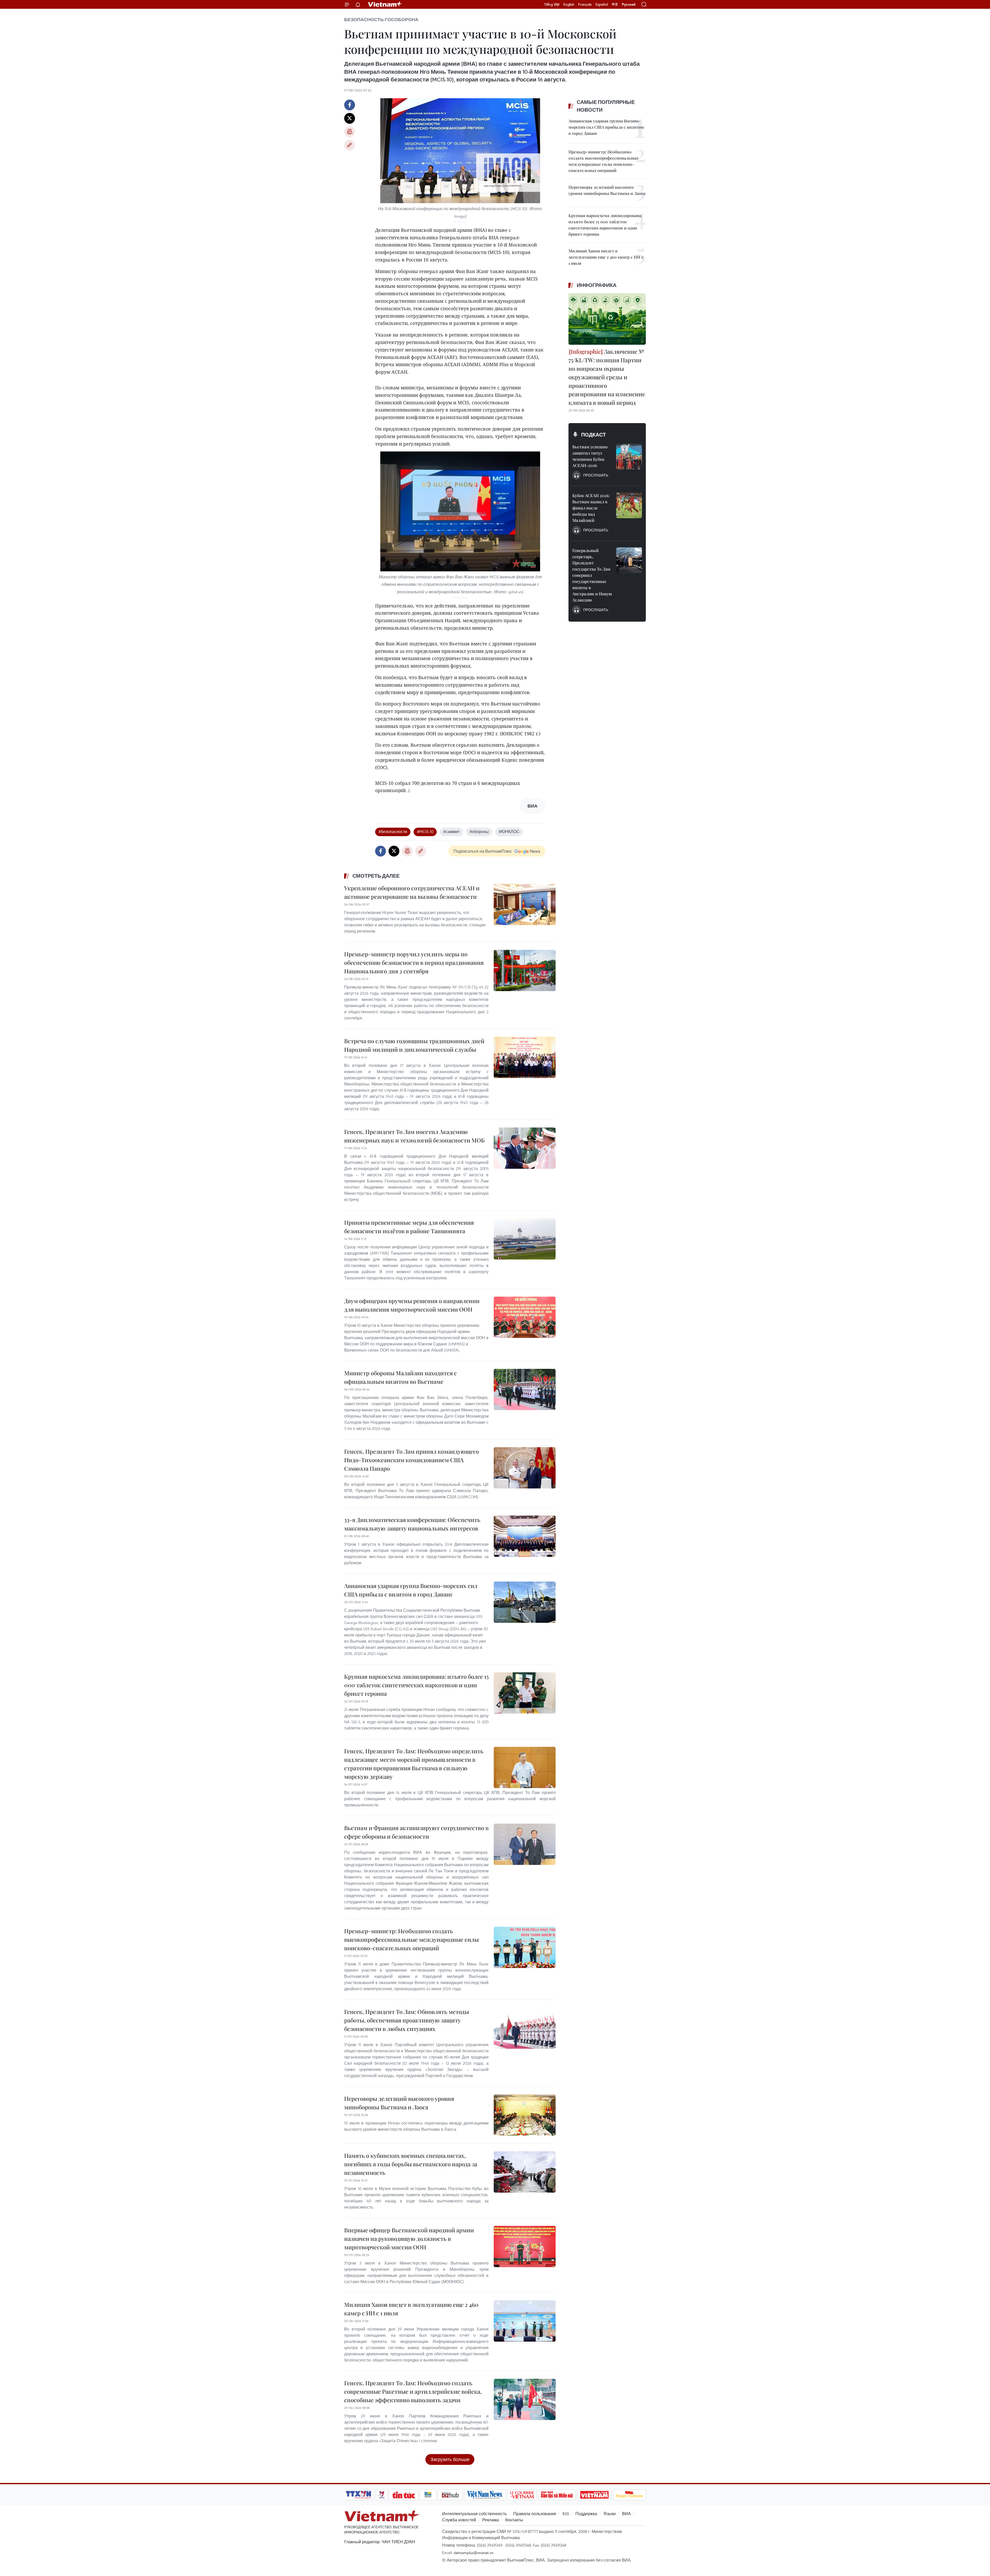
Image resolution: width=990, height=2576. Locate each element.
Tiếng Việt (552, 4)
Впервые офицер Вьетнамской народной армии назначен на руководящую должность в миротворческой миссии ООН (409, 2238)
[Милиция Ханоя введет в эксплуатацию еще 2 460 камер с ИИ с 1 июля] (525, 2321)
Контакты (514, 2520)
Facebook (350, 105)
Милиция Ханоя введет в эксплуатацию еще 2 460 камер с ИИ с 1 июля (411, 2309)
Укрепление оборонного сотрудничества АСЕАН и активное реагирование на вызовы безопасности (412, 892)
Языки (610, 2514)
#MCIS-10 (425, 832)
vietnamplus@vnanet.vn (473, 2553)
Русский (629, 5)
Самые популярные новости (606, 106)
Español (602, 4)
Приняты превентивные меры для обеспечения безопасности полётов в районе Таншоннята (409, 1227)
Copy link (350, 145)
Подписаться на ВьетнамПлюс (483, 851)
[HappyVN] (629, 2495)
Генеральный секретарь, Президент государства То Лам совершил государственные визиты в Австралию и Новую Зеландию (592, 575)
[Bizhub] (450, 2495)
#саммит (451, 832)
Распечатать (350, 132)
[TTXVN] (359, 2495)
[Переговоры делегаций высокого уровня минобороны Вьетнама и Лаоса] (525, 2115)
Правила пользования (535, 2514)
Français (585, 4)
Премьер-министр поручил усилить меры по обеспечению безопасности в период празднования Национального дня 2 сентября (414, 962)
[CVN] (522, 2495)
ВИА (626, 2514)
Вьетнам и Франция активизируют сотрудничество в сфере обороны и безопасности (416, 1832)
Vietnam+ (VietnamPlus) (385, 4)
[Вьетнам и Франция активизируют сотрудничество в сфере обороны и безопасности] (525, 1844)
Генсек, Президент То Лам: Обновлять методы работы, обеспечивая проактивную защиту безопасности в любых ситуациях (407, 2020)
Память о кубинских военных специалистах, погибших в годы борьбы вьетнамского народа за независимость (411, 2164)
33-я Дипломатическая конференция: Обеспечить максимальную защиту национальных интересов (412, 1524)
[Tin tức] (404, 2495)
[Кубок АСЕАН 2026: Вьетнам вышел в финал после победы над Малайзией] (629, 505)
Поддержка (586, 2514)
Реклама (491, 2520)
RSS (566, 2514)
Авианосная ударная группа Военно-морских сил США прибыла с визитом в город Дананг (411, 1590)
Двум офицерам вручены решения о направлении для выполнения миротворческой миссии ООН (412, 1305)
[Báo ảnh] (594, 2495)
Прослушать (596, 475)
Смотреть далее (376, 876)
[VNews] (382, 2495)
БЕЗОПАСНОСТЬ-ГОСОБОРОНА (381, 20)
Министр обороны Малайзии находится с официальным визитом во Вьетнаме (401, 1377)
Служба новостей (459, 2520)
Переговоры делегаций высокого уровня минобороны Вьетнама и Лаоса (399, 2103)
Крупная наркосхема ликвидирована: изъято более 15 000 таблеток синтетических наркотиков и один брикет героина (416, 1685)
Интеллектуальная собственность (475, 2514)
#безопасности (393, 832)
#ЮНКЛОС (509, 832)
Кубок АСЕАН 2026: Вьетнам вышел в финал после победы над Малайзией (591, 508)
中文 (615, 4)
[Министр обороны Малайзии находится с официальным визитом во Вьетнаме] (525, 1389)
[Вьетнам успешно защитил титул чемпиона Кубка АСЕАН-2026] (629, 457)
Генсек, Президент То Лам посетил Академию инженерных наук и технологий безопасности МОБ (414, 1136)
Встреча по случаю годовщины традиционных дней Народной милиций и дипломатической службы (414, 1045)
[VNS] (485, 2495)
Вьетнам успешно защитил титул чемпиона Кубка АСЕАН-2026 (590, 456)
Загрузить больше (450, 2459)
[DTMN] (557, 2495)
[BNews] (428, 2495)
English (569, 4)
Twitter (350, 118)
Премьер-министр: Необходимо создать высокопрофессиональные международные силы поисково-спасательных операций (411, 1939)
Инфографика (597, 285)
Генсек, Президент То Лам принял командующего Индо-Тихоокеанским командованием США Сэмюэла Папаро (411, 1460)
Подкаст (593, 435)
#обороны (479, 832)
